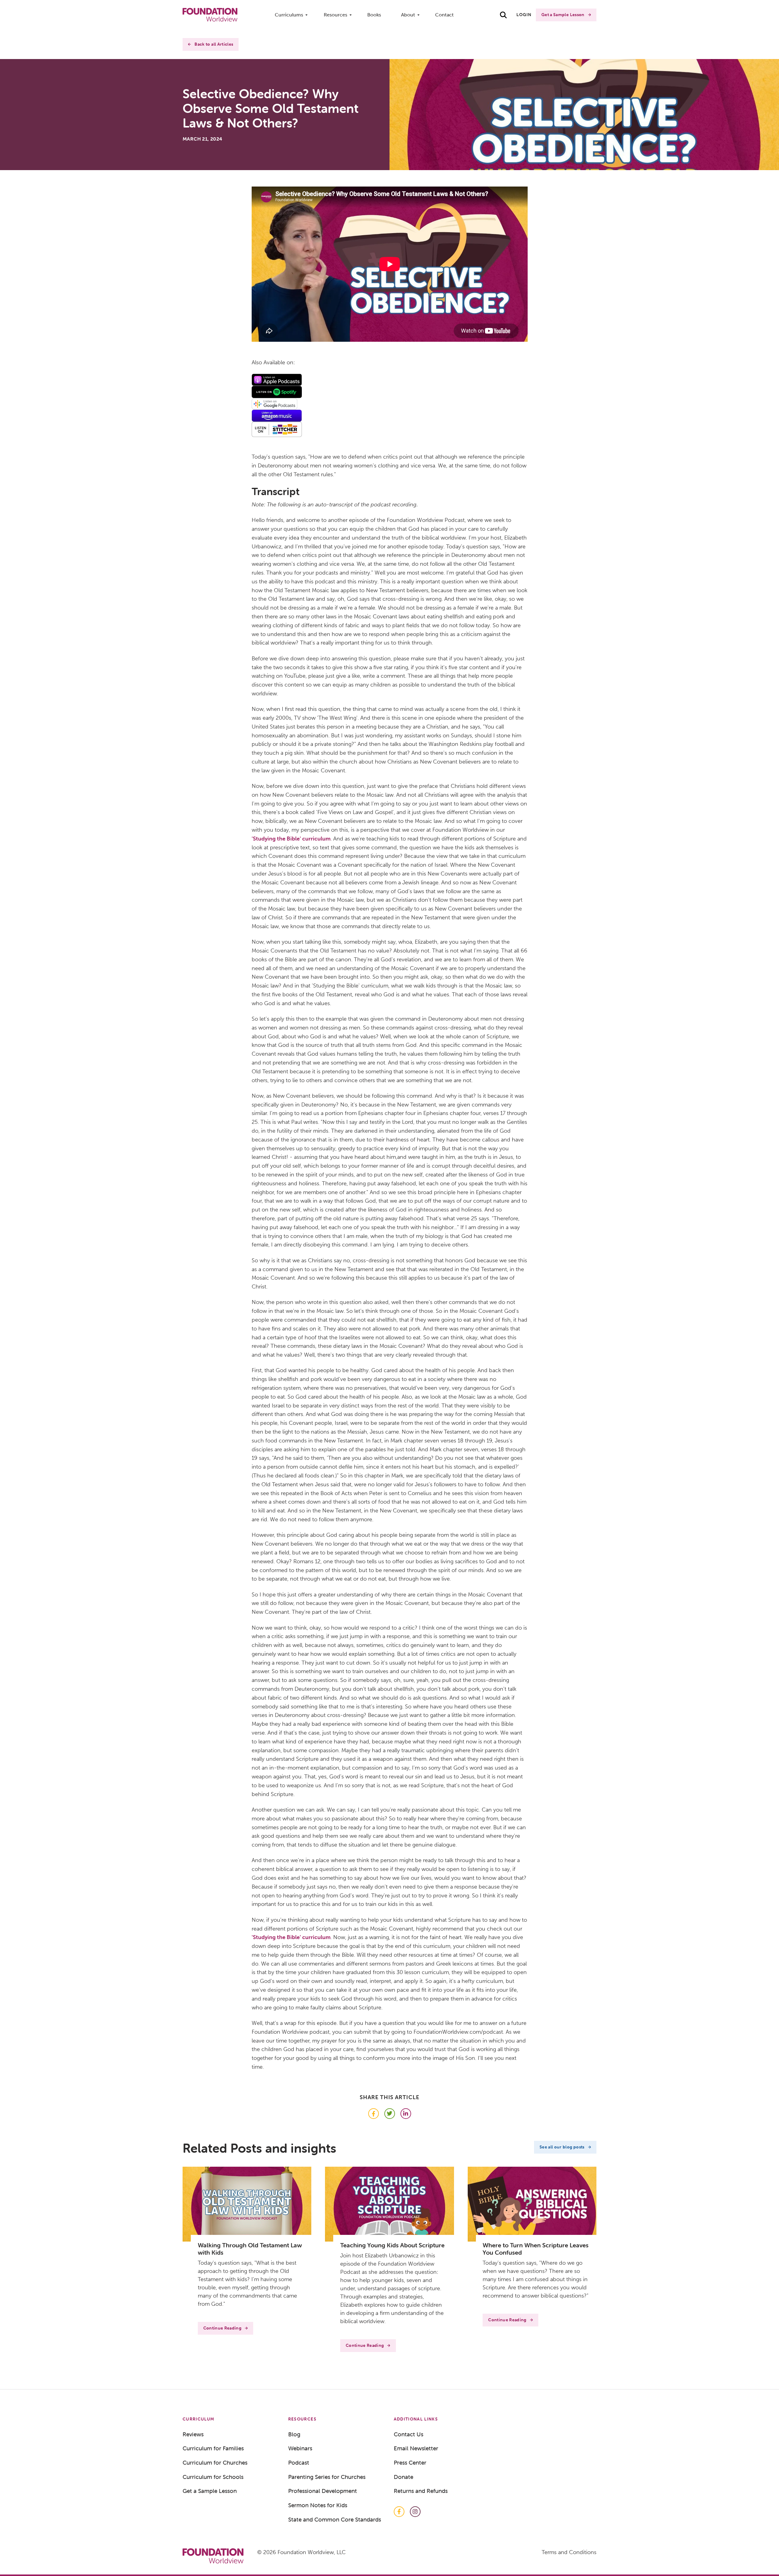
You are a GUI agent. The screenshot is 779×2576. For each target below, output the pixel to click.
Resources (335, 15)
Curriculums (289, 15)
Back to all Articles (214, 44)
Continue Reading (222, 2328)
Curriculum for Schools (213, 2477)
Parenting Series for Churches (327, 2477)
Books (374, 15)
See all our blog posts (562, 2147)
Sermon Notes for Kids (318, 2505)
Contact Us (409, 2434)
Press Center (410, 2462)
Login (524, 15)
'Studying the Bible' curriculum (291, 839)
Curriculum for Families (213, 2448)
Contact (444, 15)
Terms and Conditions (569, 2552)
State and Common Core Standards (335, 2519)
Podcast (299, 2462)
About (408, 15)
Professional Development (323, 2491)
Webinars (300, 2448)
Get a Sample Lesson (563, 15)
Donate (403, 2477)
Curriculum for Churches (215, 2462)
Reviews (193, 2434)
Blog (294, 2434)
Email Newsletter (416, 2448)
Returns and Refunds (421, 2491)
